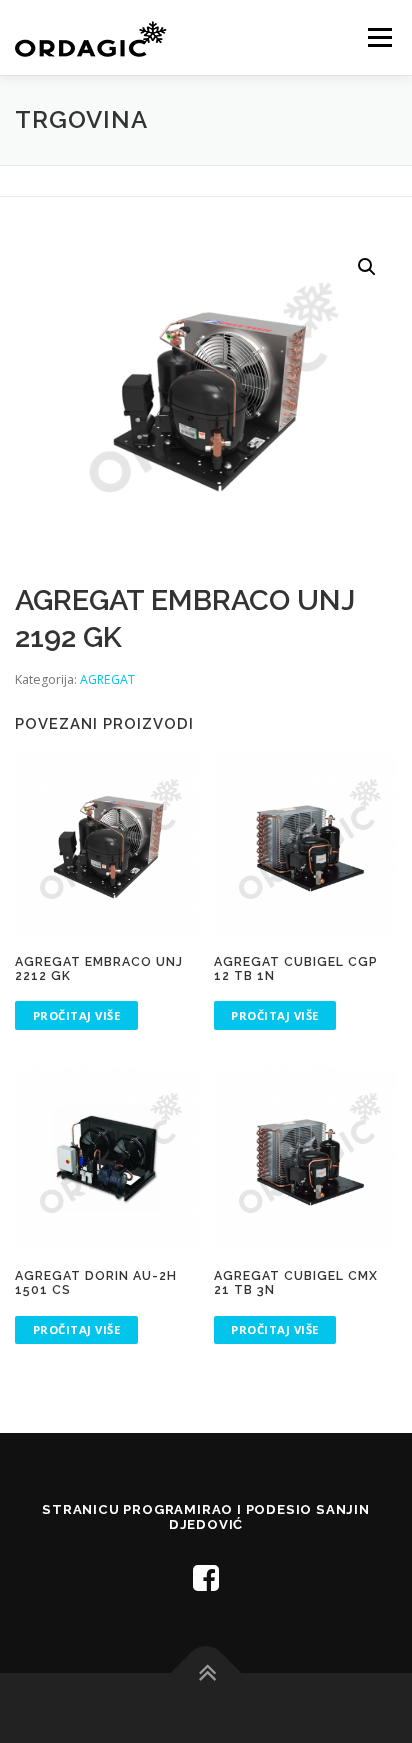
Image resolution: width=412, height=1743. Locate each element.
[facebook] (206, 1577)
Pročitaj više (77, 1015)
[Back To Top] (206, 1673)
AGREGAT (107, 679)
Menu (378, 37)
